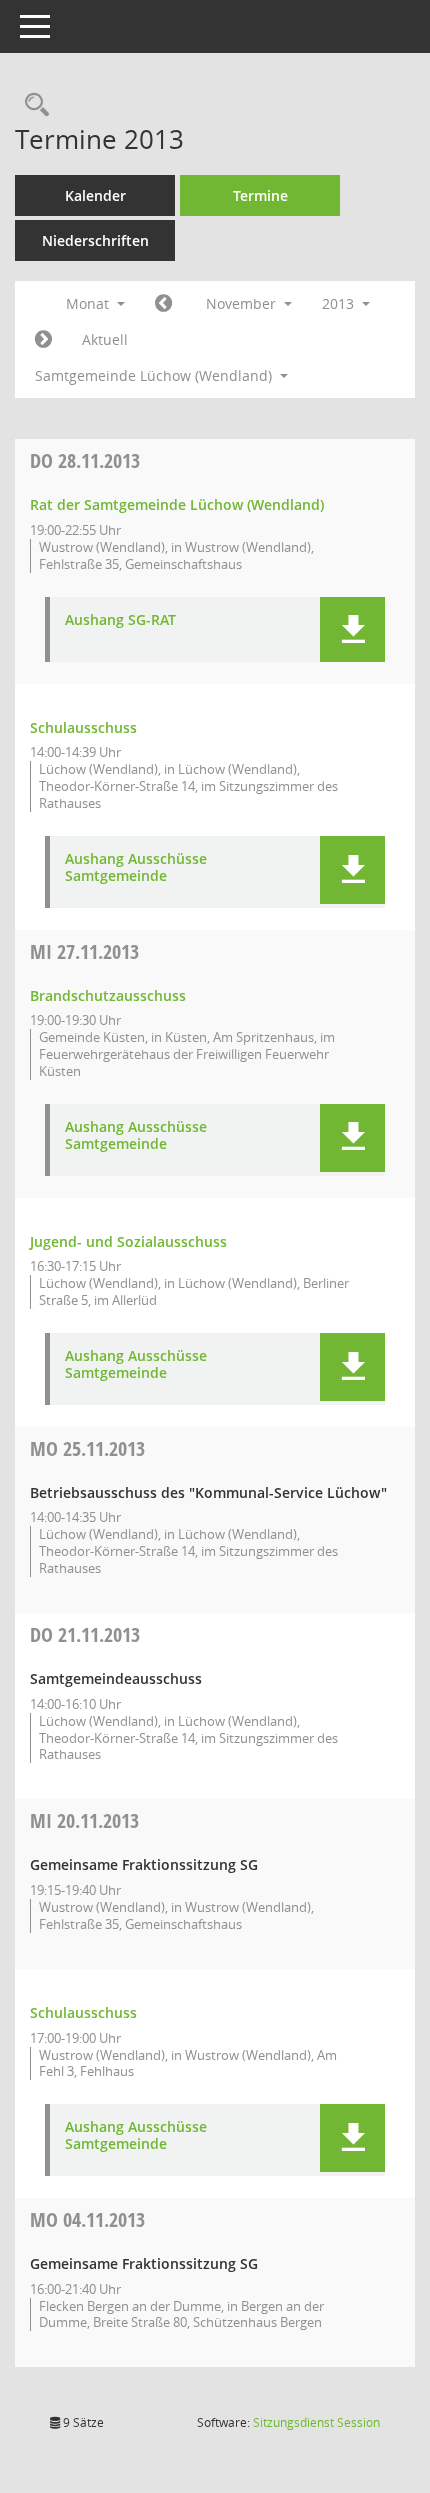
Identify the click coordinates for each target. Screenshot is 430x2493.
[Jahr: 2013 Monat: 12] (43, 340)
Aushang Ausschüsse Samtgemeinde (136, 868)
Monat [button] (89, 303)
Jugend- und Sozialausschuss (128, 1241)
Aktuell (105, 339)
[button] (352, 629)
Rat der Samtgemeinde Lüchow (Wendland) (177, 504)
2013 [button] (340, 303)
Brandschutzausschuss (108, 995)
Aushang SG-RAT (120, 620)
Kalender (95, 195)
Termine (260, 195)
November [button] (243, 303)
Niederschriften (95, 240)
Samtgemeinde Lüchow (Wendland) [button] (155, 375)
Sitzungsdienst (316, 2422)
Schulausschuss (83, 727)
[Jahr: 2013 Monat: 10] (163, 304)
